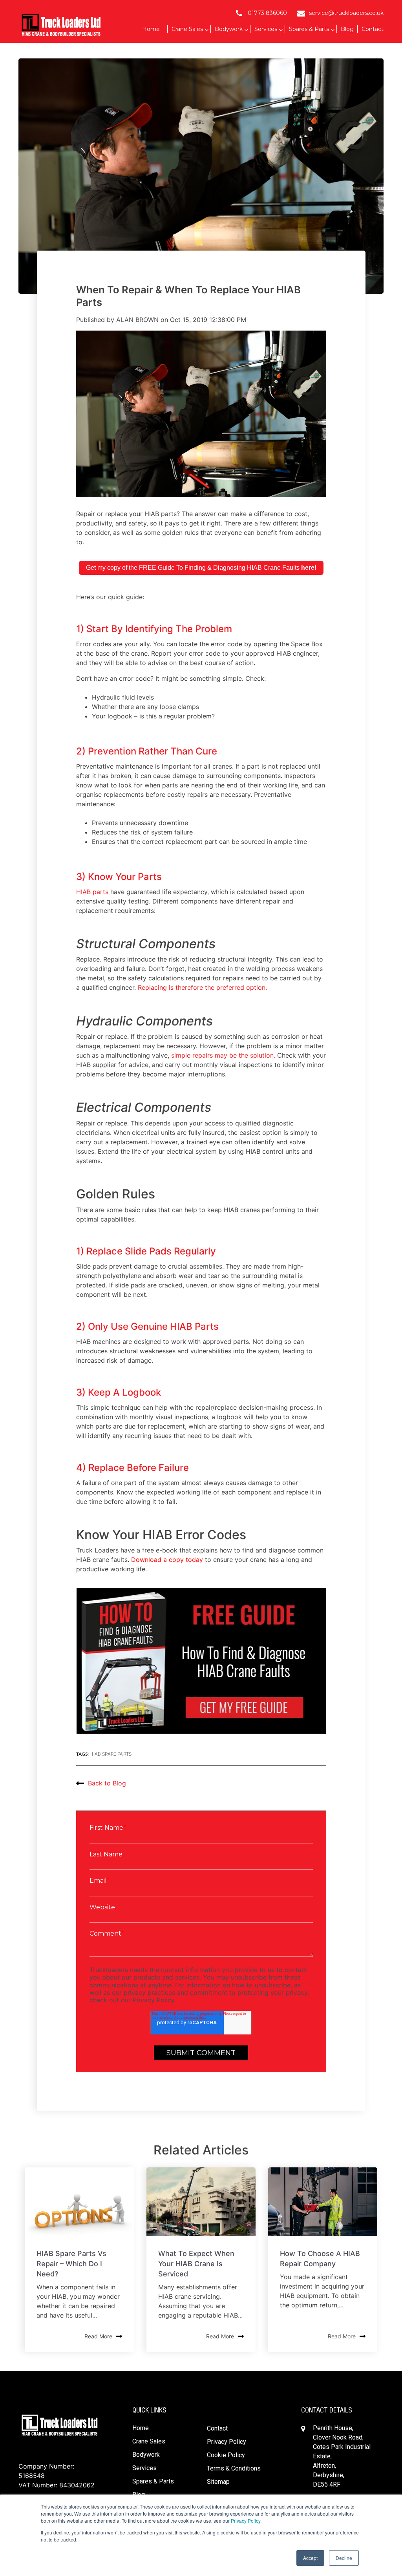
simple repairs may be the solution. (223, 1055)
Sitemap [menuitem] (218, 2482)
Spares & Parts (309, 29)
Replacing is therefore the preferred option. (202, 987)
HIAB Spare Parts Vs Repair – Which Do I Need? (71, 2264)
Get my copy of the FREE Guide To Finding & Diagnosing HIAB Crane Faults (201, 568)
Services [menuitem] (144, 2468)
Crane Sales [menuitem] (149, 2441)
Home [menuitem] (141, 2428)
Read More (98, 2336)
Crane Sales (187, 29)
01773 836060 (267, 13)
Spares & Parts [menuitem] (153, 2481)
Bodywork (229, 29)
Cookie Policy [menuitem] (226, 2455)
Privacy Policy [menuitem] (227, 2442)
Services (266, 29)
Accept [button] (310, 2558)
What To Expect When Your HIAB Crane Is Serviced (196, 2264)
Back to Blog (107, 1783)
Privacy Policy (246, 2521)
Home (151, 29)
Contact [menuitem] (217, 2428)
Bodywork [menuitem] (146, 2455)
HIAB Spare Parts (111, 1754)
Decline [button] (344, 2558)
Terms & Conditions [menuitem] (234, 2468)
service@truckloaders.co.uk (346, 13)
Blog (347, 29)
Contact (373, 29)
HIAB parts (92, 892)
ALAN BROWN (137, 320)
